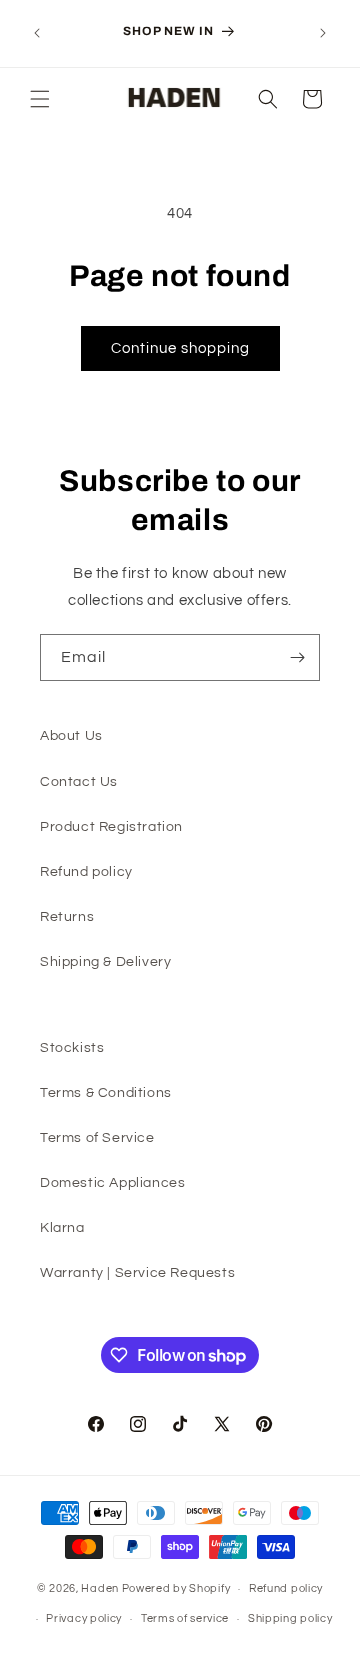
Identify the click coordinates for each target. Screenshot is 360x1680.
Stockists (72, 1048)
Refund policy (86, 872)
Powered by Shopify (176, 1588)
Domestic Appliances (112, 1183)
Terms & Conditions (106, 1093)
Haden (100, 1588)
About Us (71, 736)
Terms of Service (97, 1138)
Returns (67, 917)
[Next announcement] (323, 33)
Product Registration (111, 827)
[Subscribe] (297, 657)
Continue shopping (180, 348)
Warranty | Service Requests (137, 1273)
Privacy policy (84, 1618)
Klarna (62, 1228)
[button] (40, 99)
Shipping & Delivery (105, 962)
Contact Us (79, 782)
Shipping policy (290, 1618)
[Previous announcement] (37, 33)
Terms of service (185, 1618)
